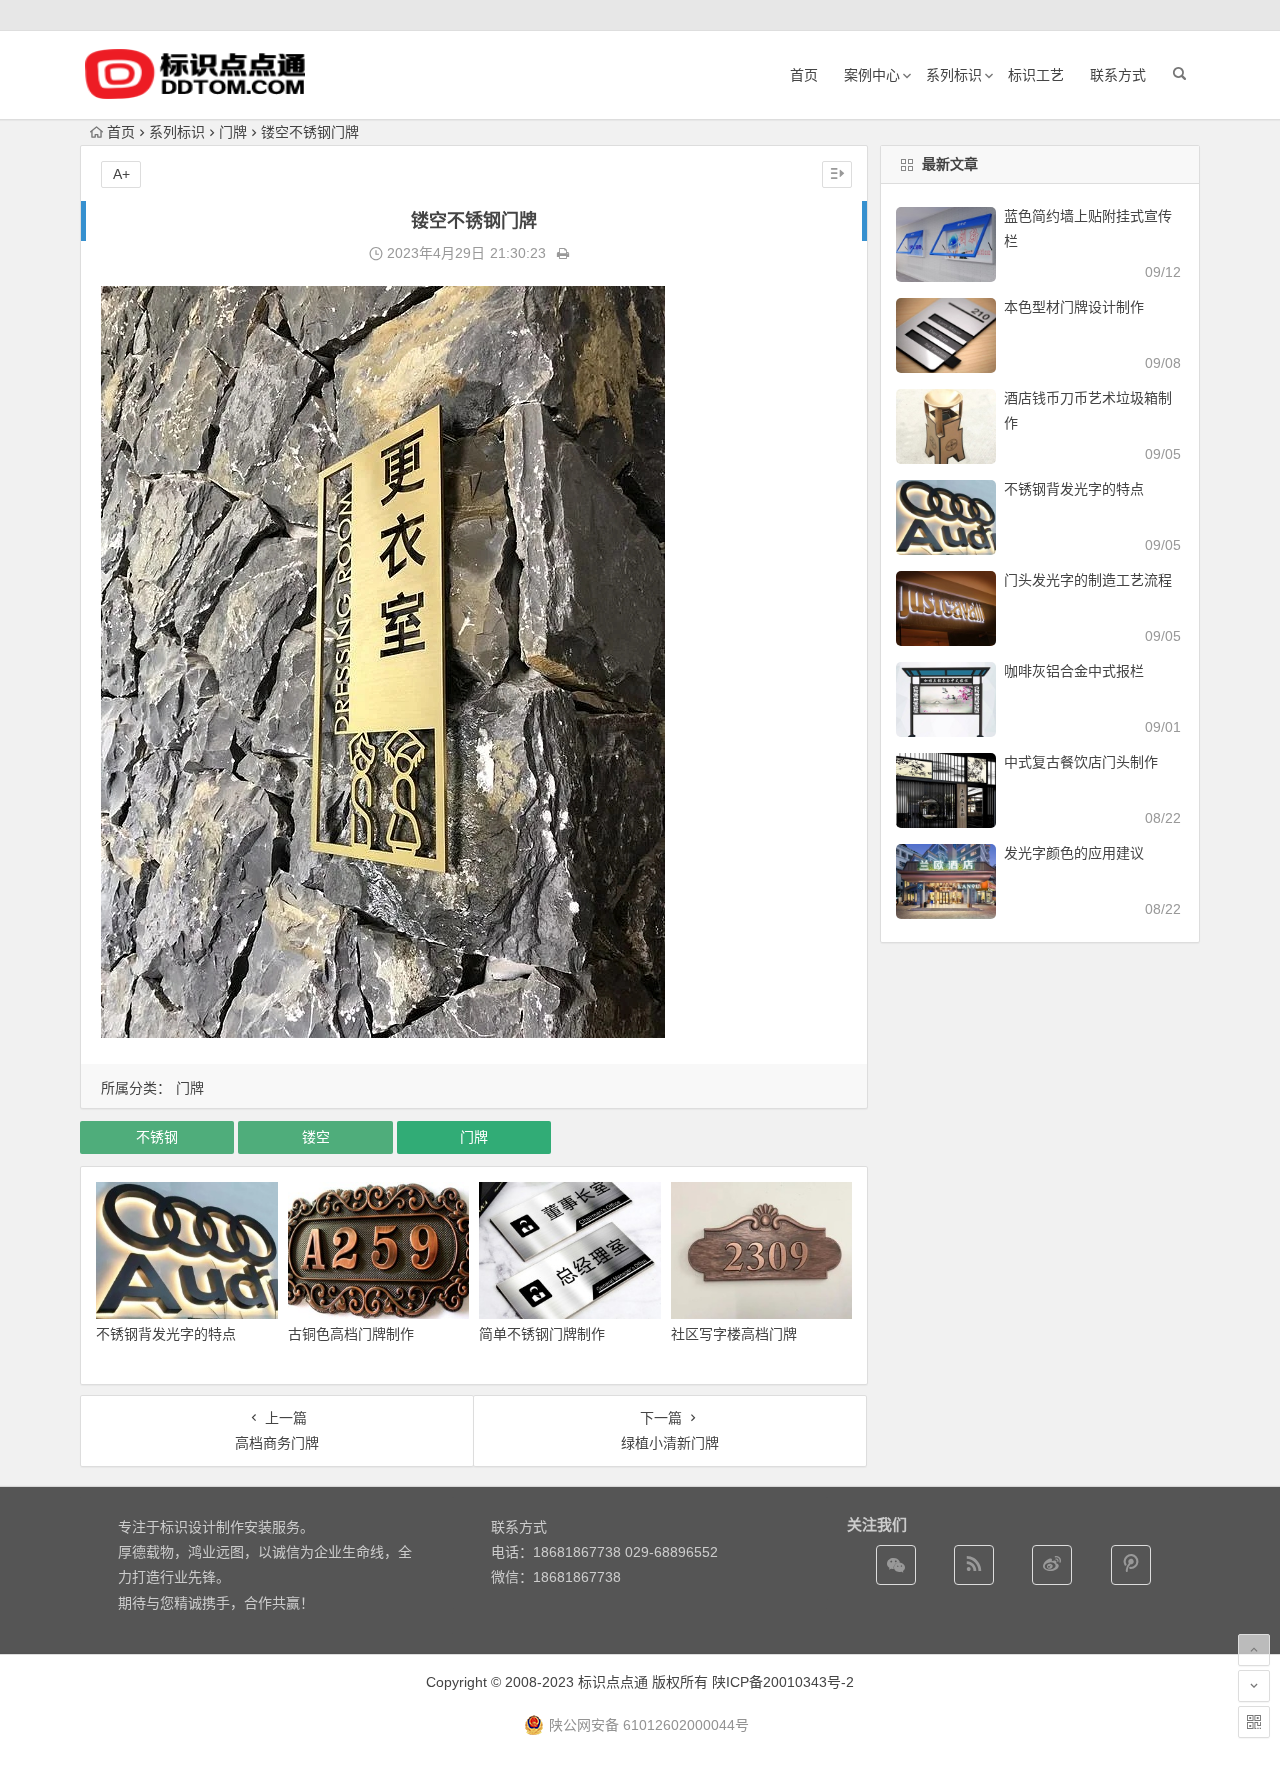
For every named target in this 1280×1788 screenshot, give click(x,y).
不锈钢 (157, 1137)
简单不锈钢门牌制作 (542, 1334)
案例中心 (872, 75)
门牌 (233, 132)
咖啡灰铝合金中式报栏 (1074, 671)
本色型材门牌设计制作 (1074, 307)
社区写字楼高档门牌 (734, 1334)
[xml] (1131, 1565)
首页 (804, 75)
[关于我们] (1052, 1565)
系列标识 (954, 75)
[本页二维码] (1254, 1722)
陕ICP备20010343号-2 (783, 1682)
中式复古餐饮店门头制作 (1081, 762)
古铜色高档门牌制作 (351, 1334)
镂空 (316, 1137)
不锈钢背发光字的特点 (166, 1334)
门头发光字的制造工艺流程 (1088, 580)
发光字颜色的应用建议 (1074, 853)
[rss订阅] (974, 1565)
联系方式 (1118, 75)
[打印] (563, 253)
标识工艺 (1036, 75)
